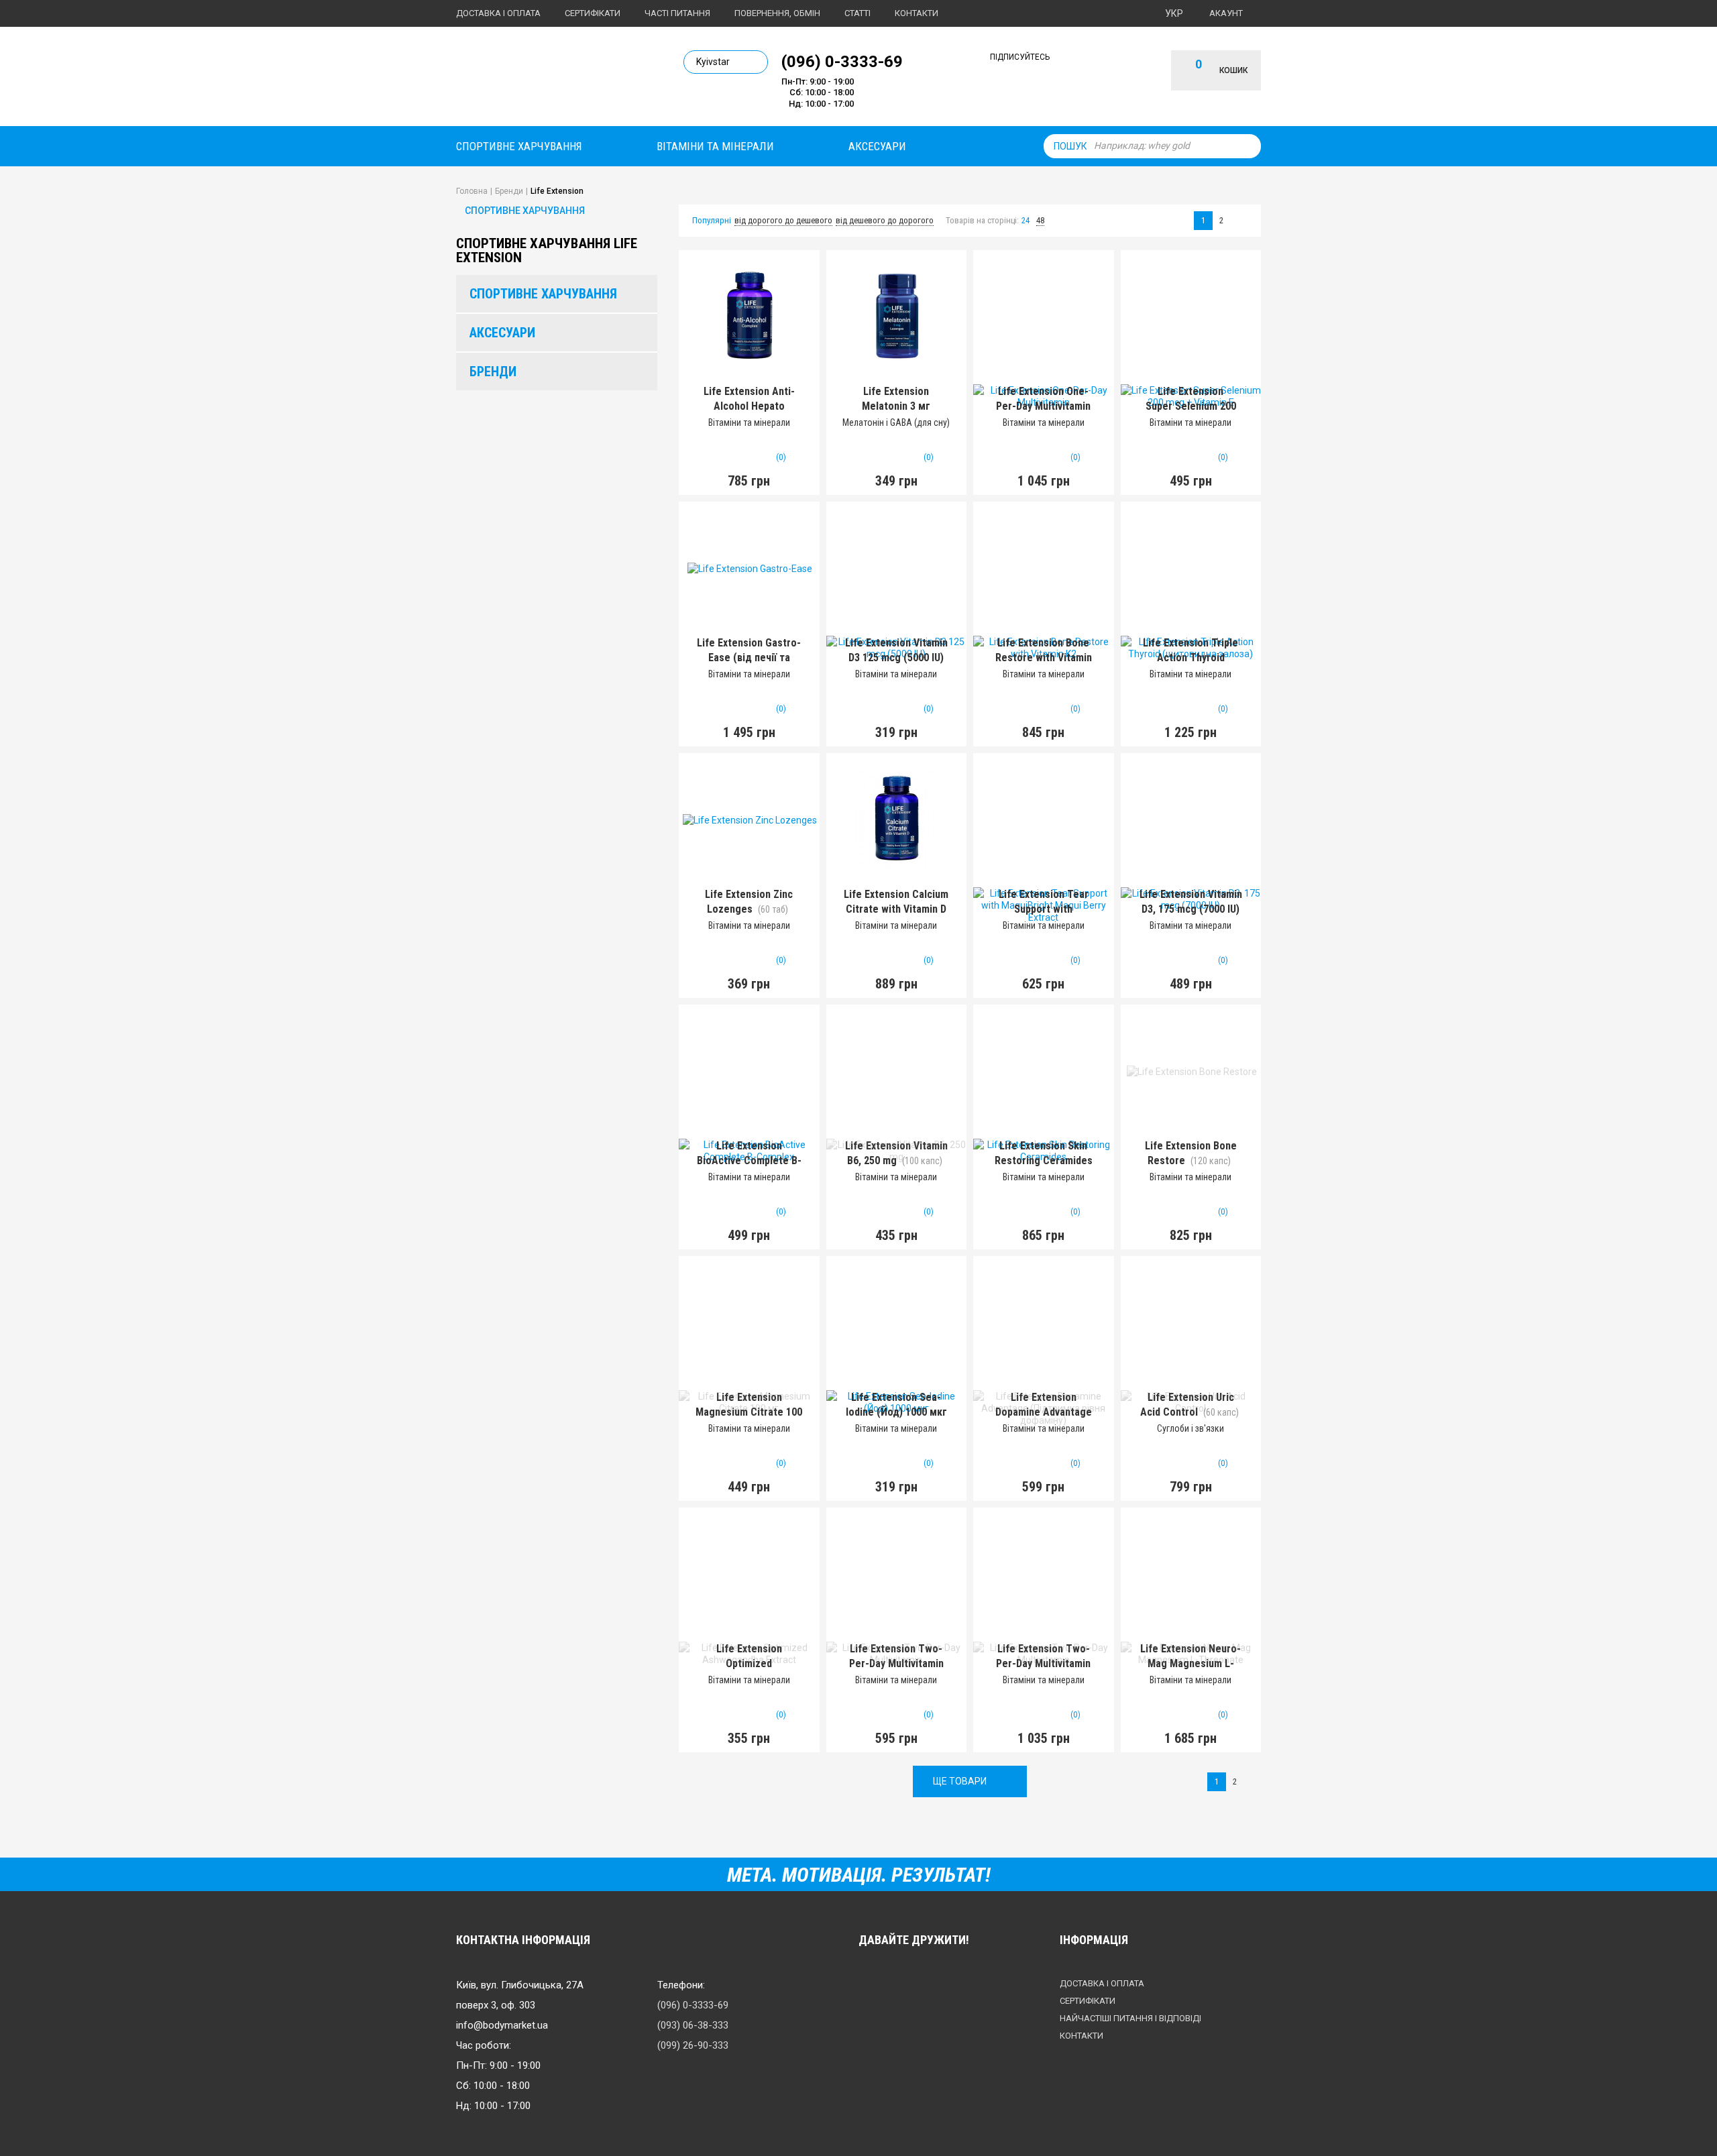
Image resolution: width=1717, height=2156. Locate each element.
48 (1040, 220)
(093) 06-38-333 (693, 2025)
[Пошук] (1248, 146)
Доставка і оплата (498, 13)
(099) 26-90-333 (693, 2045)
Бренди (493, 372)
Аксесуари (877, 146)
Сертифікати (593, 13)
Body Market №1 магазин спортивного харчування (548, 79)
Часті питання (677, 13)
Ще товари (960, 1781)
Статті (857, 13)
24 (1026, 220)
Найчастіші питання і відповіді (1130, 2018)
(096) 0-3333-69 (842, 61)
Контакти (917, 13)
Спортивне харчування (519, 146)
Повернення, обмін (777, 13)
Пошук (1070, 146)
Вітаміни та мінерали (715, 146)
